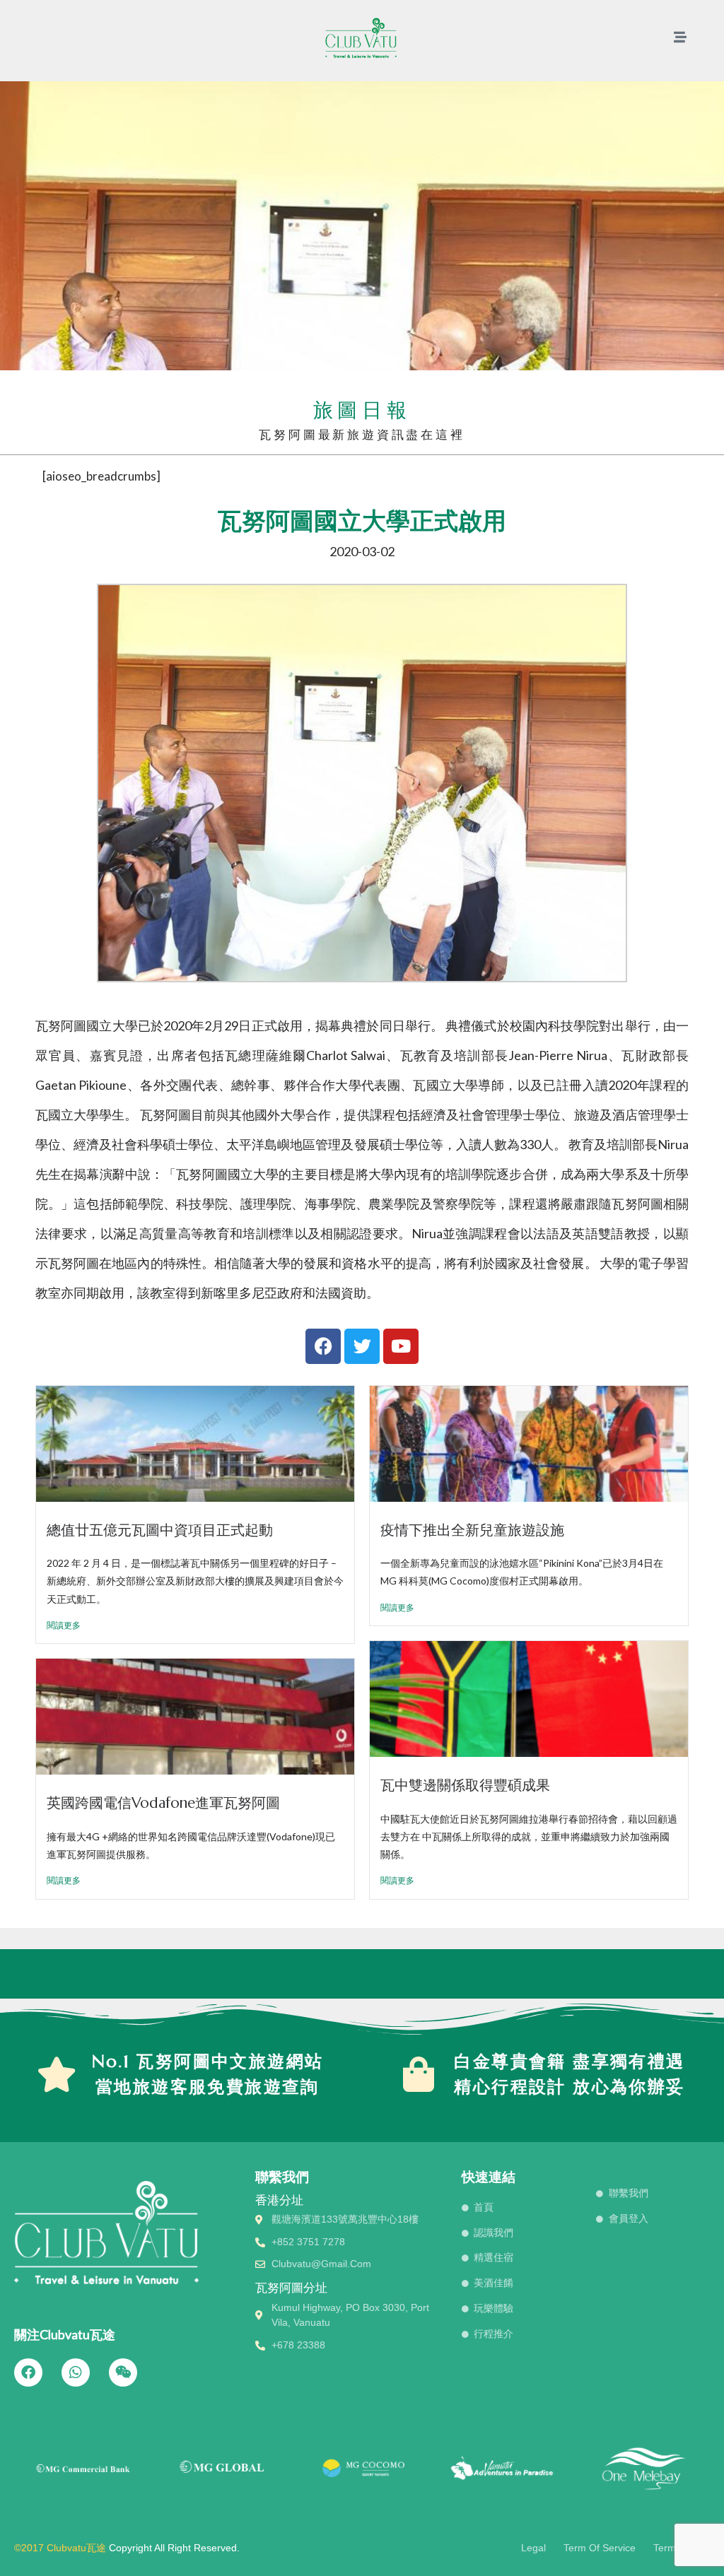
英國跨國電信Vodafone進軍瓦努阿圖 (163, 1803)
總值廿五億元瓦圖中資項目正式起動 (160, 1530)
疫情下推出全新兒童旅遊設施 (472, 1530)
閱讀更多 (64, 1625)
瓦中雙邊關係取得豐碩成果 (465, 1785)
